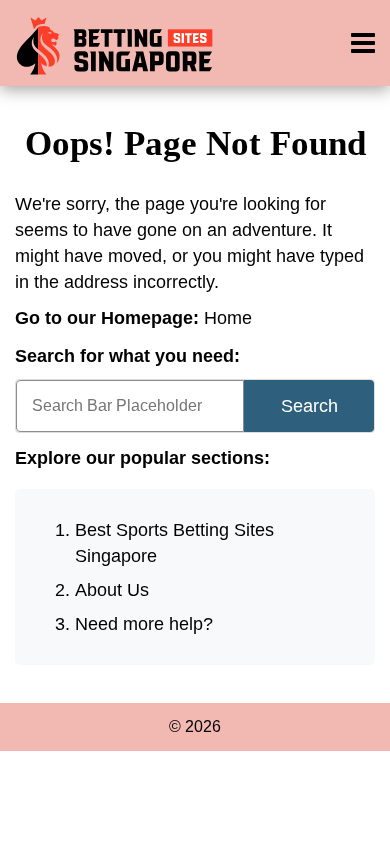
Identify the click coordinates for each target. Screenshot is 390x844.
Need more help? (144, 624)
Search (309, 406)
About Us (112, 590)
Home (228, 318)
